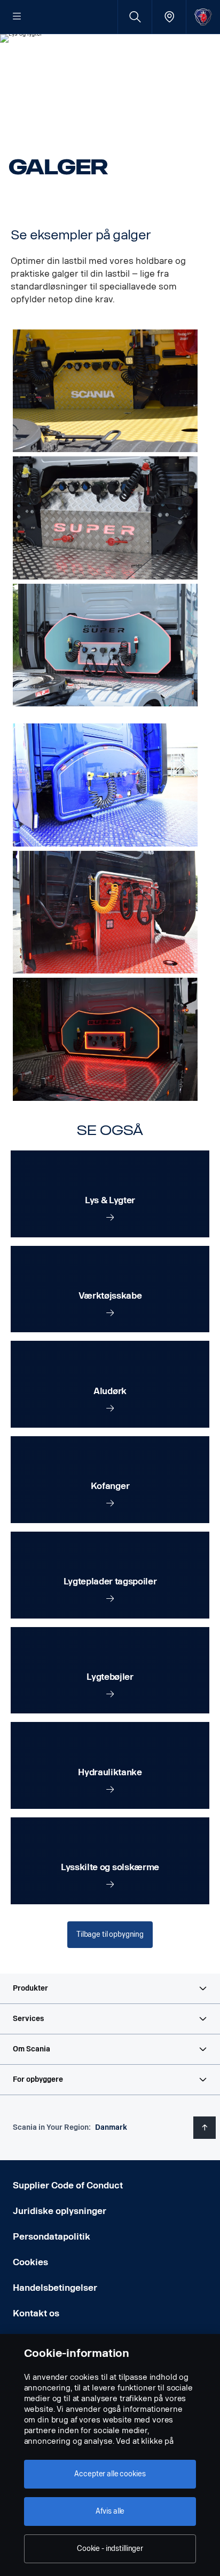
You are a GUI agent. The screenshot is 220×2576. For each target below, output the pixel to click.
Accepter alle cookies (110, 2474)
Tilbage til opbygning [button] (110, 1934)
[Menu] (17, 17)
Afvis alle (110, 2511)
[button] (110, 1989)
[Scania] (203, 17)
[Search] (135, 17)
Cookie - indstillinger (110, 2549)
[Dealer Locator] (169, 17)
